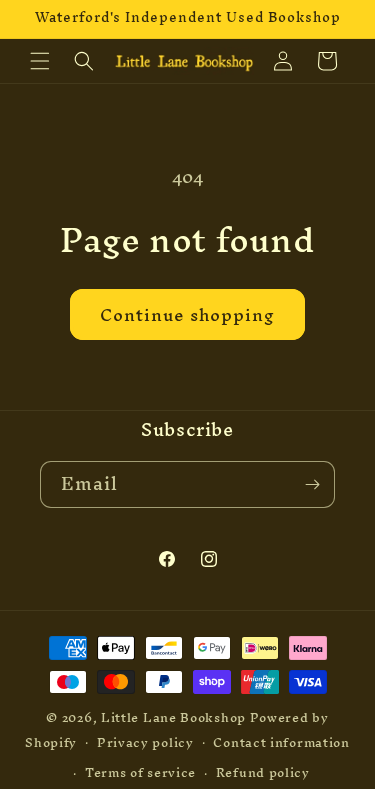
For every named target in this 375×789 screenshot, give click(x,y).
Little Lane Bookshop (173, 717)
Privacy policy (145, 742)
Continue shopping (187, 314)
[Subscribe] (312, 484)
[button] (40, 61)
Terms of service (140, 772)
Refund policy (263, 772)
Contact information (281, 742)
